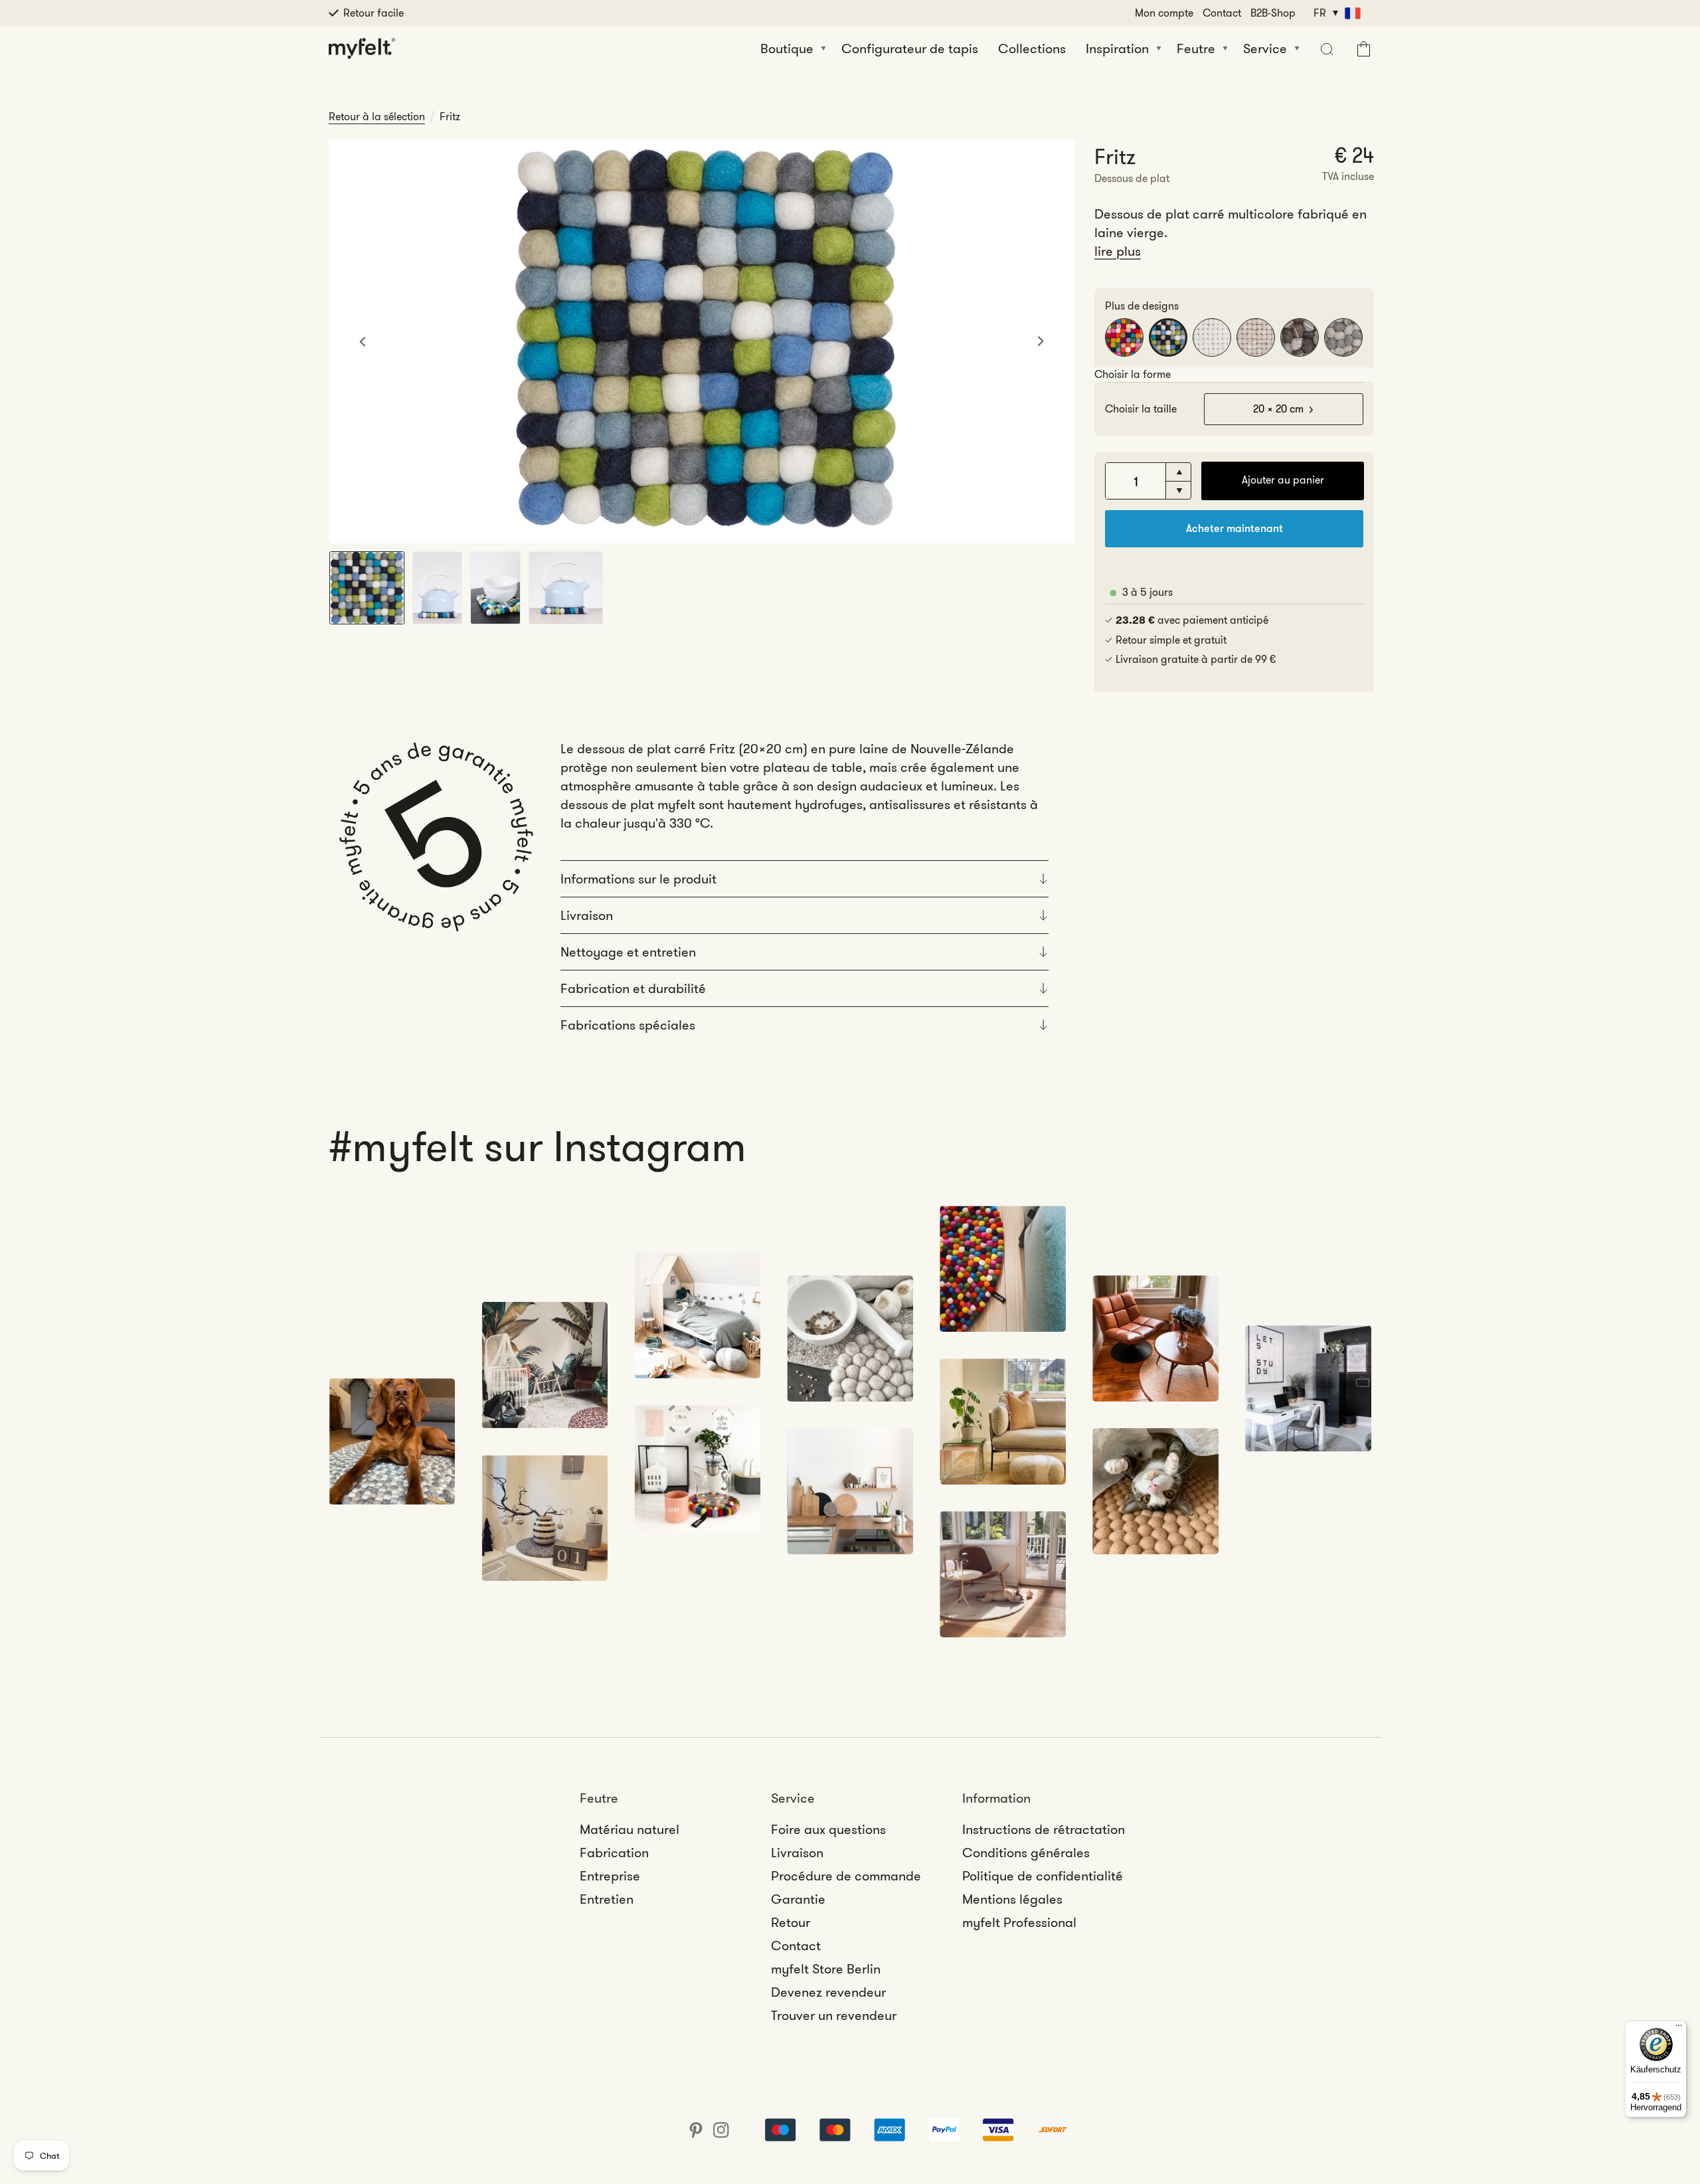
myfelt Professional (1019, 1922)
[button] (1325, 48)
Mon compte (1164, 13)
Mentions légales (1012, 1899)
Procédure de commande (846, 1876)
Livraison (797, 1853)
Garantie (798, 1899)
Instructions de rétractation (1044, 1829)
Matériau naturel (630, 1829)
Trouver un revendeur (834, 2015)
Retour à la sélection (377, 117)
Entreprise (610, 1876)
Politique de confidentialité (1043, 1876)
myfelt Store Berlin (826, 1969)
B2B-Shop (1273, 13)
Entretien (607, 1899)
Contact (1222, 13)
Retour (791, 1922)
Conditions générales (1026, 1853)
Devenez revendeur (828, 1992)
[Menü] (1679, 2029)
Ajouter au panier (1283, 480)
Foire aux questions (828, 1829)
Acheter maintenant (1234, 528)
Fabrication (614, 1853)
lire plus (1118, 251)
